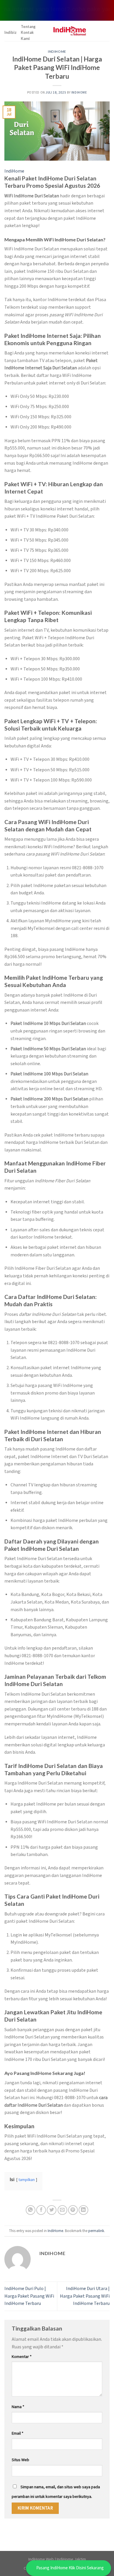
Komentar (22, 2357)
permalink (96, 2231)
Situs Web (20, 2460)
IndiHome (57, 51)
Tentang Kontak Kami (28, 33)
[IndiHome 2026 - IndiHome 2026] (69, 31)
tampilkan (27, 2180)
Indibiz (11, 32)
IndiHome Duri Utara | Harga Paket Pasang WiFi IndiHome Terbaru (85, 2296)
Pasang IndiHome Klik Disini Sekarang (70, 2568)
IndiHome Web (41, 2559)
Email (18, 2433)
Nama (18, 2407)
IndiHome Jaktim (71, 2559)
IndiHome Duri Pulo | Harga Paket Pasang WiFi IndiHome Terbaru (29, 2296)
